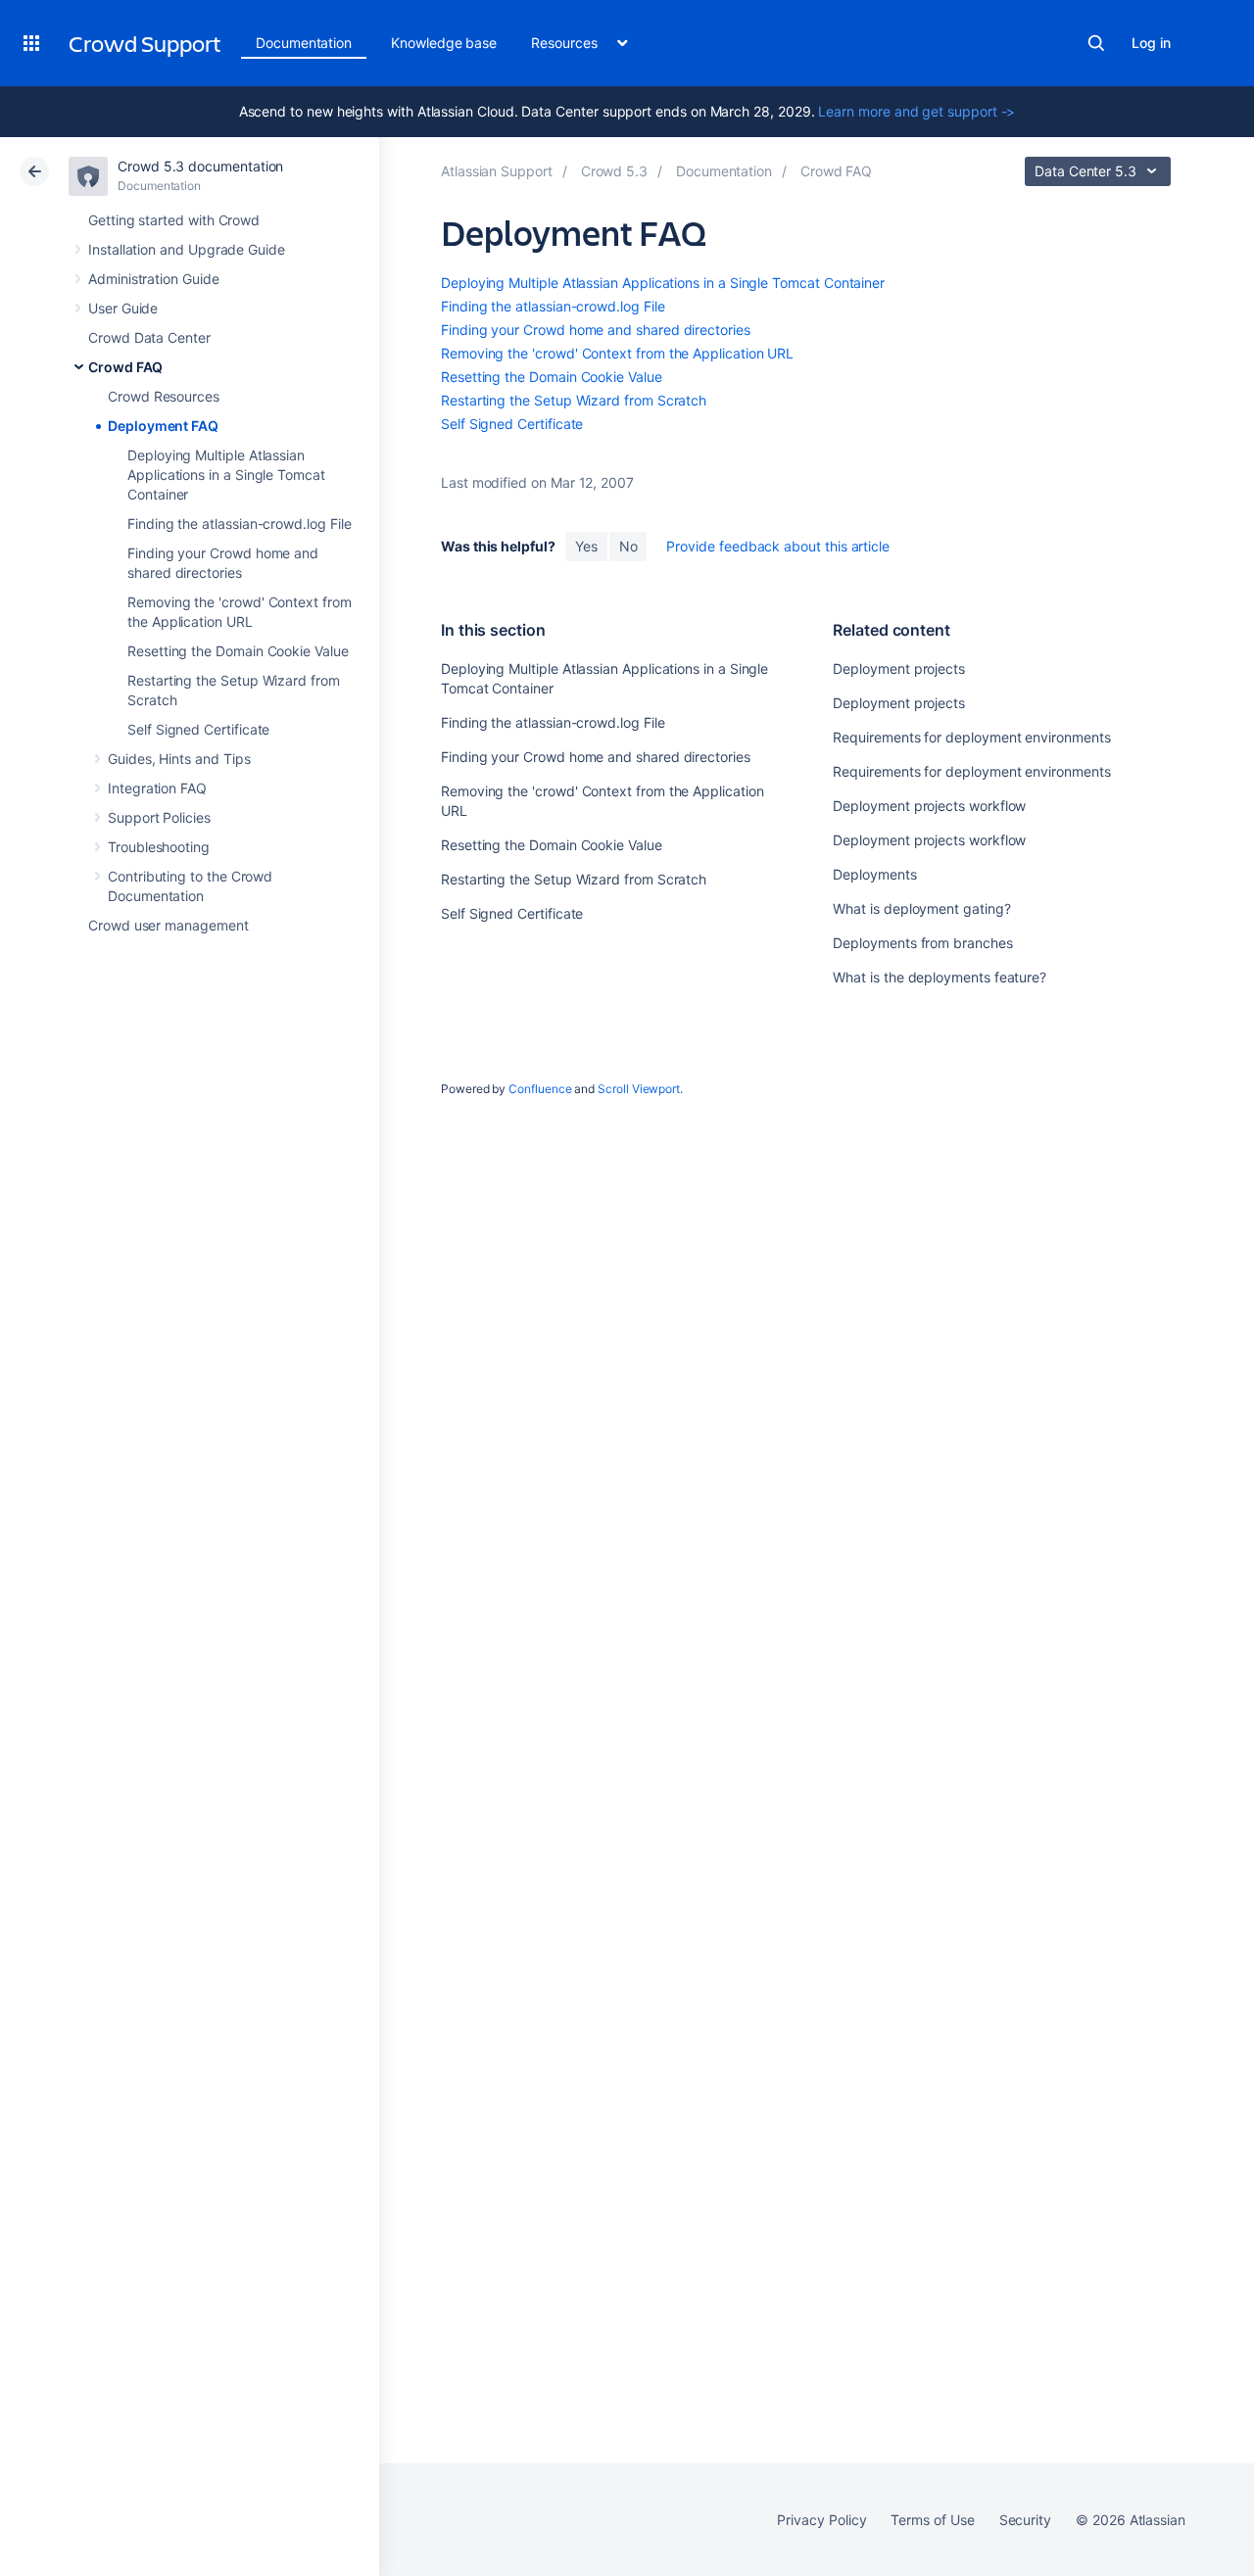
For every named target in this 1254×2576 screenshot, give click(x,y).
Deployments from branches (922, 943)
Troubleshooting (159, 847)
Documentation (304, 43)
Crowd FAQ (125, 367)
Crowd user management (169, 925)
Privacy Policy (821, 2520)
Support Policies (159, 817)
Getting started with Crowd (174, 220)
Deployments (874, 874)
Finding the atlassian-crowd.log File (239, 524)
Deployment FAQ (163, 426)
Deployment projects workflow (929, 806)
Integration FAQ (157, 788)
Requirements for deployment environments (971, 737)
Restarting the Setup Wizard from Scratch (574, 400)
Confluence (540, 1089)
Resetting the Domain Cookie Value (238, 651)
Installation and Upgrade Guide (187, 249)
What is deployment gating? (921, 908)
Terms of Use (932, 2520)
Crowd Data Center (149, 337)
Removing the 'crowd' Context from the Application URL (617, 353)
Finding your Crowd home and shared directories (596, 330)
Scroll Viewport (639, 1089)
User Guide (123, 308)
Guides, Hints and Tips (179, 759)
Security (1025, 2520)
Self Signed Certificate (198, 729)
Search (1096, 43)
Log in (1151, 43)
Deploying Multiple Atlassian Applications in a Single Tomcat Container (226, 475)
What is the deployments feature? (940, 977)
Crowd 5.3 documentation (200, 166)
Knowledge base (444, 43)
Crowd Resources (164, 396)
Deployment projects (899, 668)
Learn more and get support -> (916, 111)
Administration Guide (154, 279)
